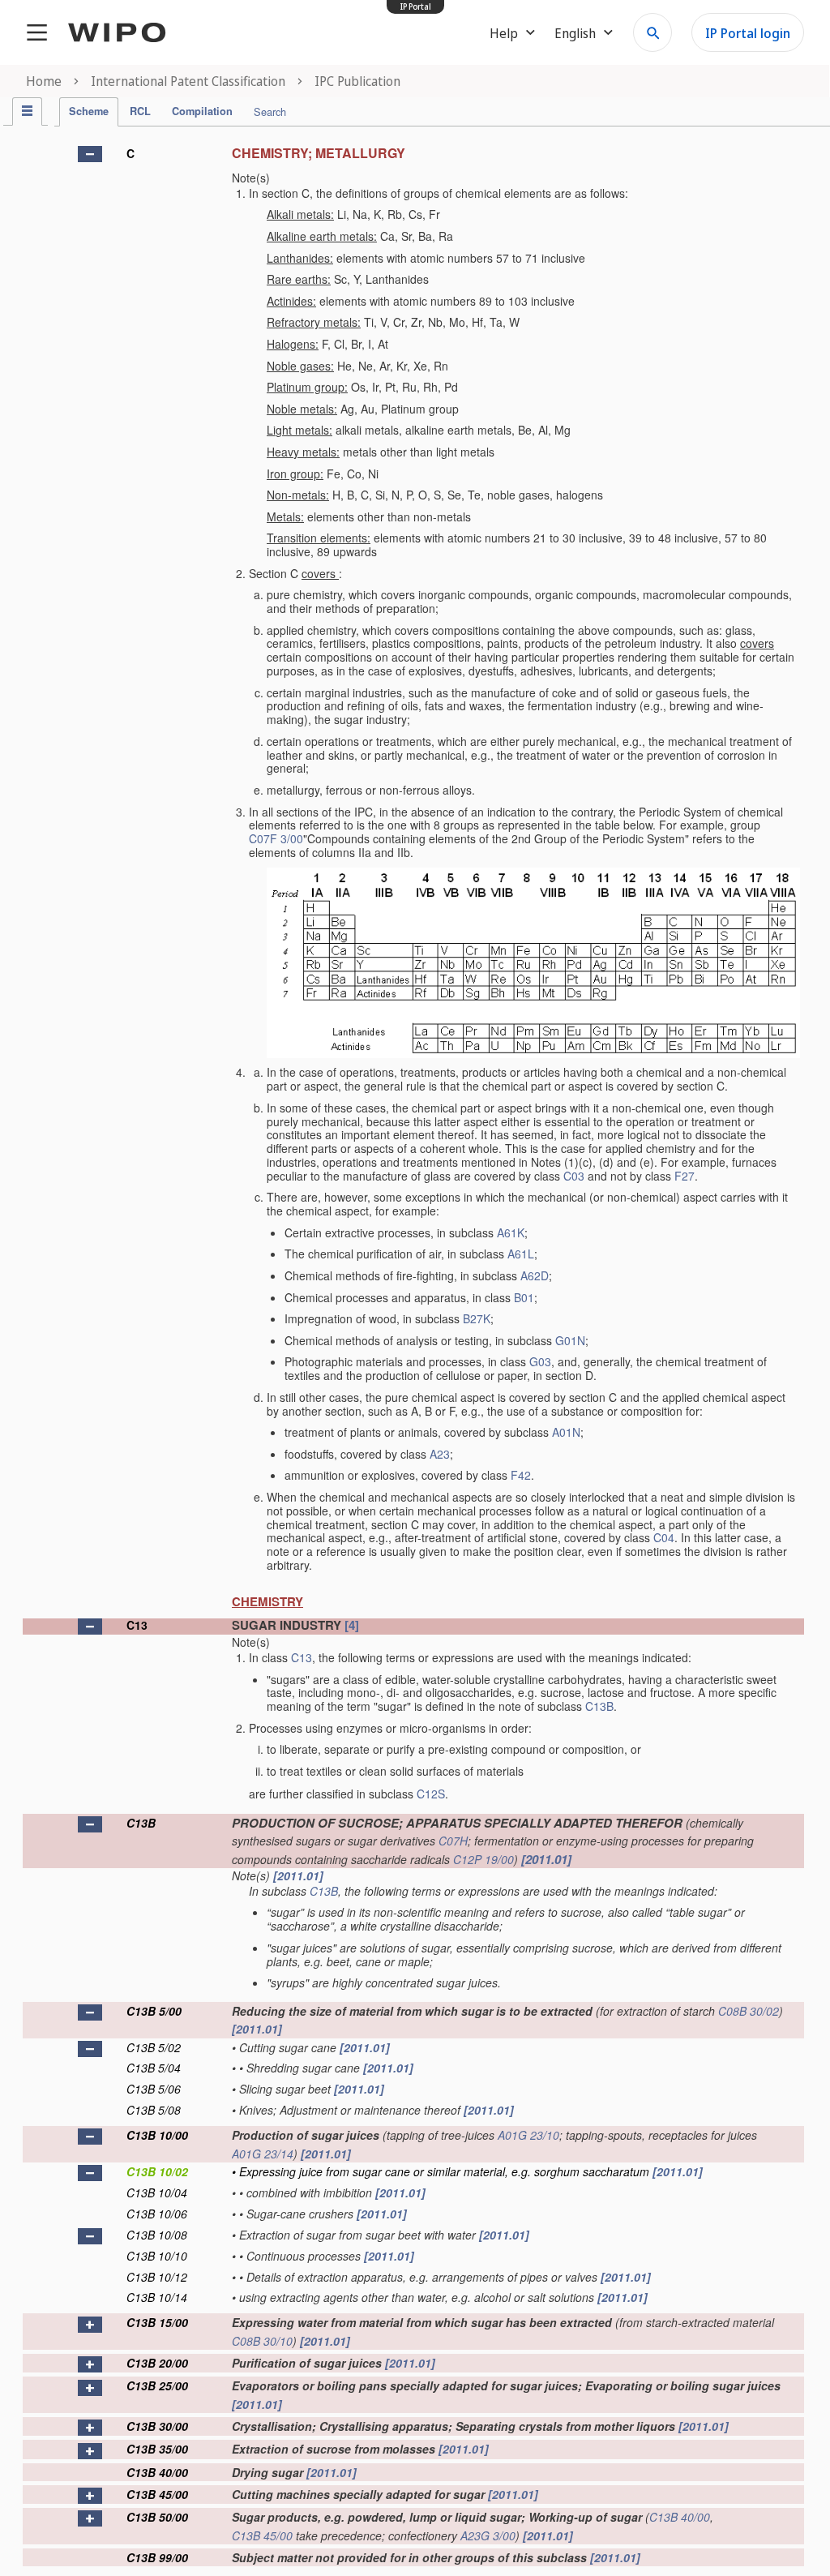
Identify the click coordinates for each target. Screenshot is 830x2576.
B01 (524, 1297)
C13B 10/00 (157, 2135)
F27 (685, 1176)
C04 (664, 1537)
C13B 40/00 (157, 2472)
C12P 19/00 (483, 1859)
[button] (90, 154)
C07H (453, 1841)
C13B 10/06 (157, 2214)
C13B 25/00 (157, 2385)
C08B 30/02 (749, 2011)
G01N (570, 1340)
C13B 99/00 (157, 2557)
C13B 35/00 (157, 2449)
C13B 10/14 (157, 2297)
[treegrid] (413, 1352)
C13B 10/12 (157, 2277)
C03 (574, 1176)
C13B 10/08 (157, 2235)
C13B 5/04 (154, 2068)
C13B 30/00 (157, 2426)
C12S (431, 1794)
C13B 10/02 (157, 2171)
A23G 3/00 (488, 2535)
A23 (440, 1454)
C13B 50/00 (157, 2517)
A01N (566, 1432)
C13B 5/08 (154, 2110)
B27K (477, 1318)
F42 (521, 1475)
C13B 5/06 (154, 2089)
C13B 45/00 (157, 2494)
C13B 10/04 (157, 2192)
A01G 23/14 (263, 2154)
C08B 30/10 (262, 2341)
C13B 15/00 (157, 2322)
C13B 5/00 (154, 2011)
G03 (540, 1361)
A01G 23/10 (528, 2135)
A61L (521, 1254)
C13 (137, 1625)
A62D (535, 1275)
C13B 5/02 (154, 2047)
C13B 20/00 (157, 2363)
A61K (511, 1232)
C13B (599, 1706)
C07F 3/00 (276, 838)
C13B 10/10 (157, 2256)
